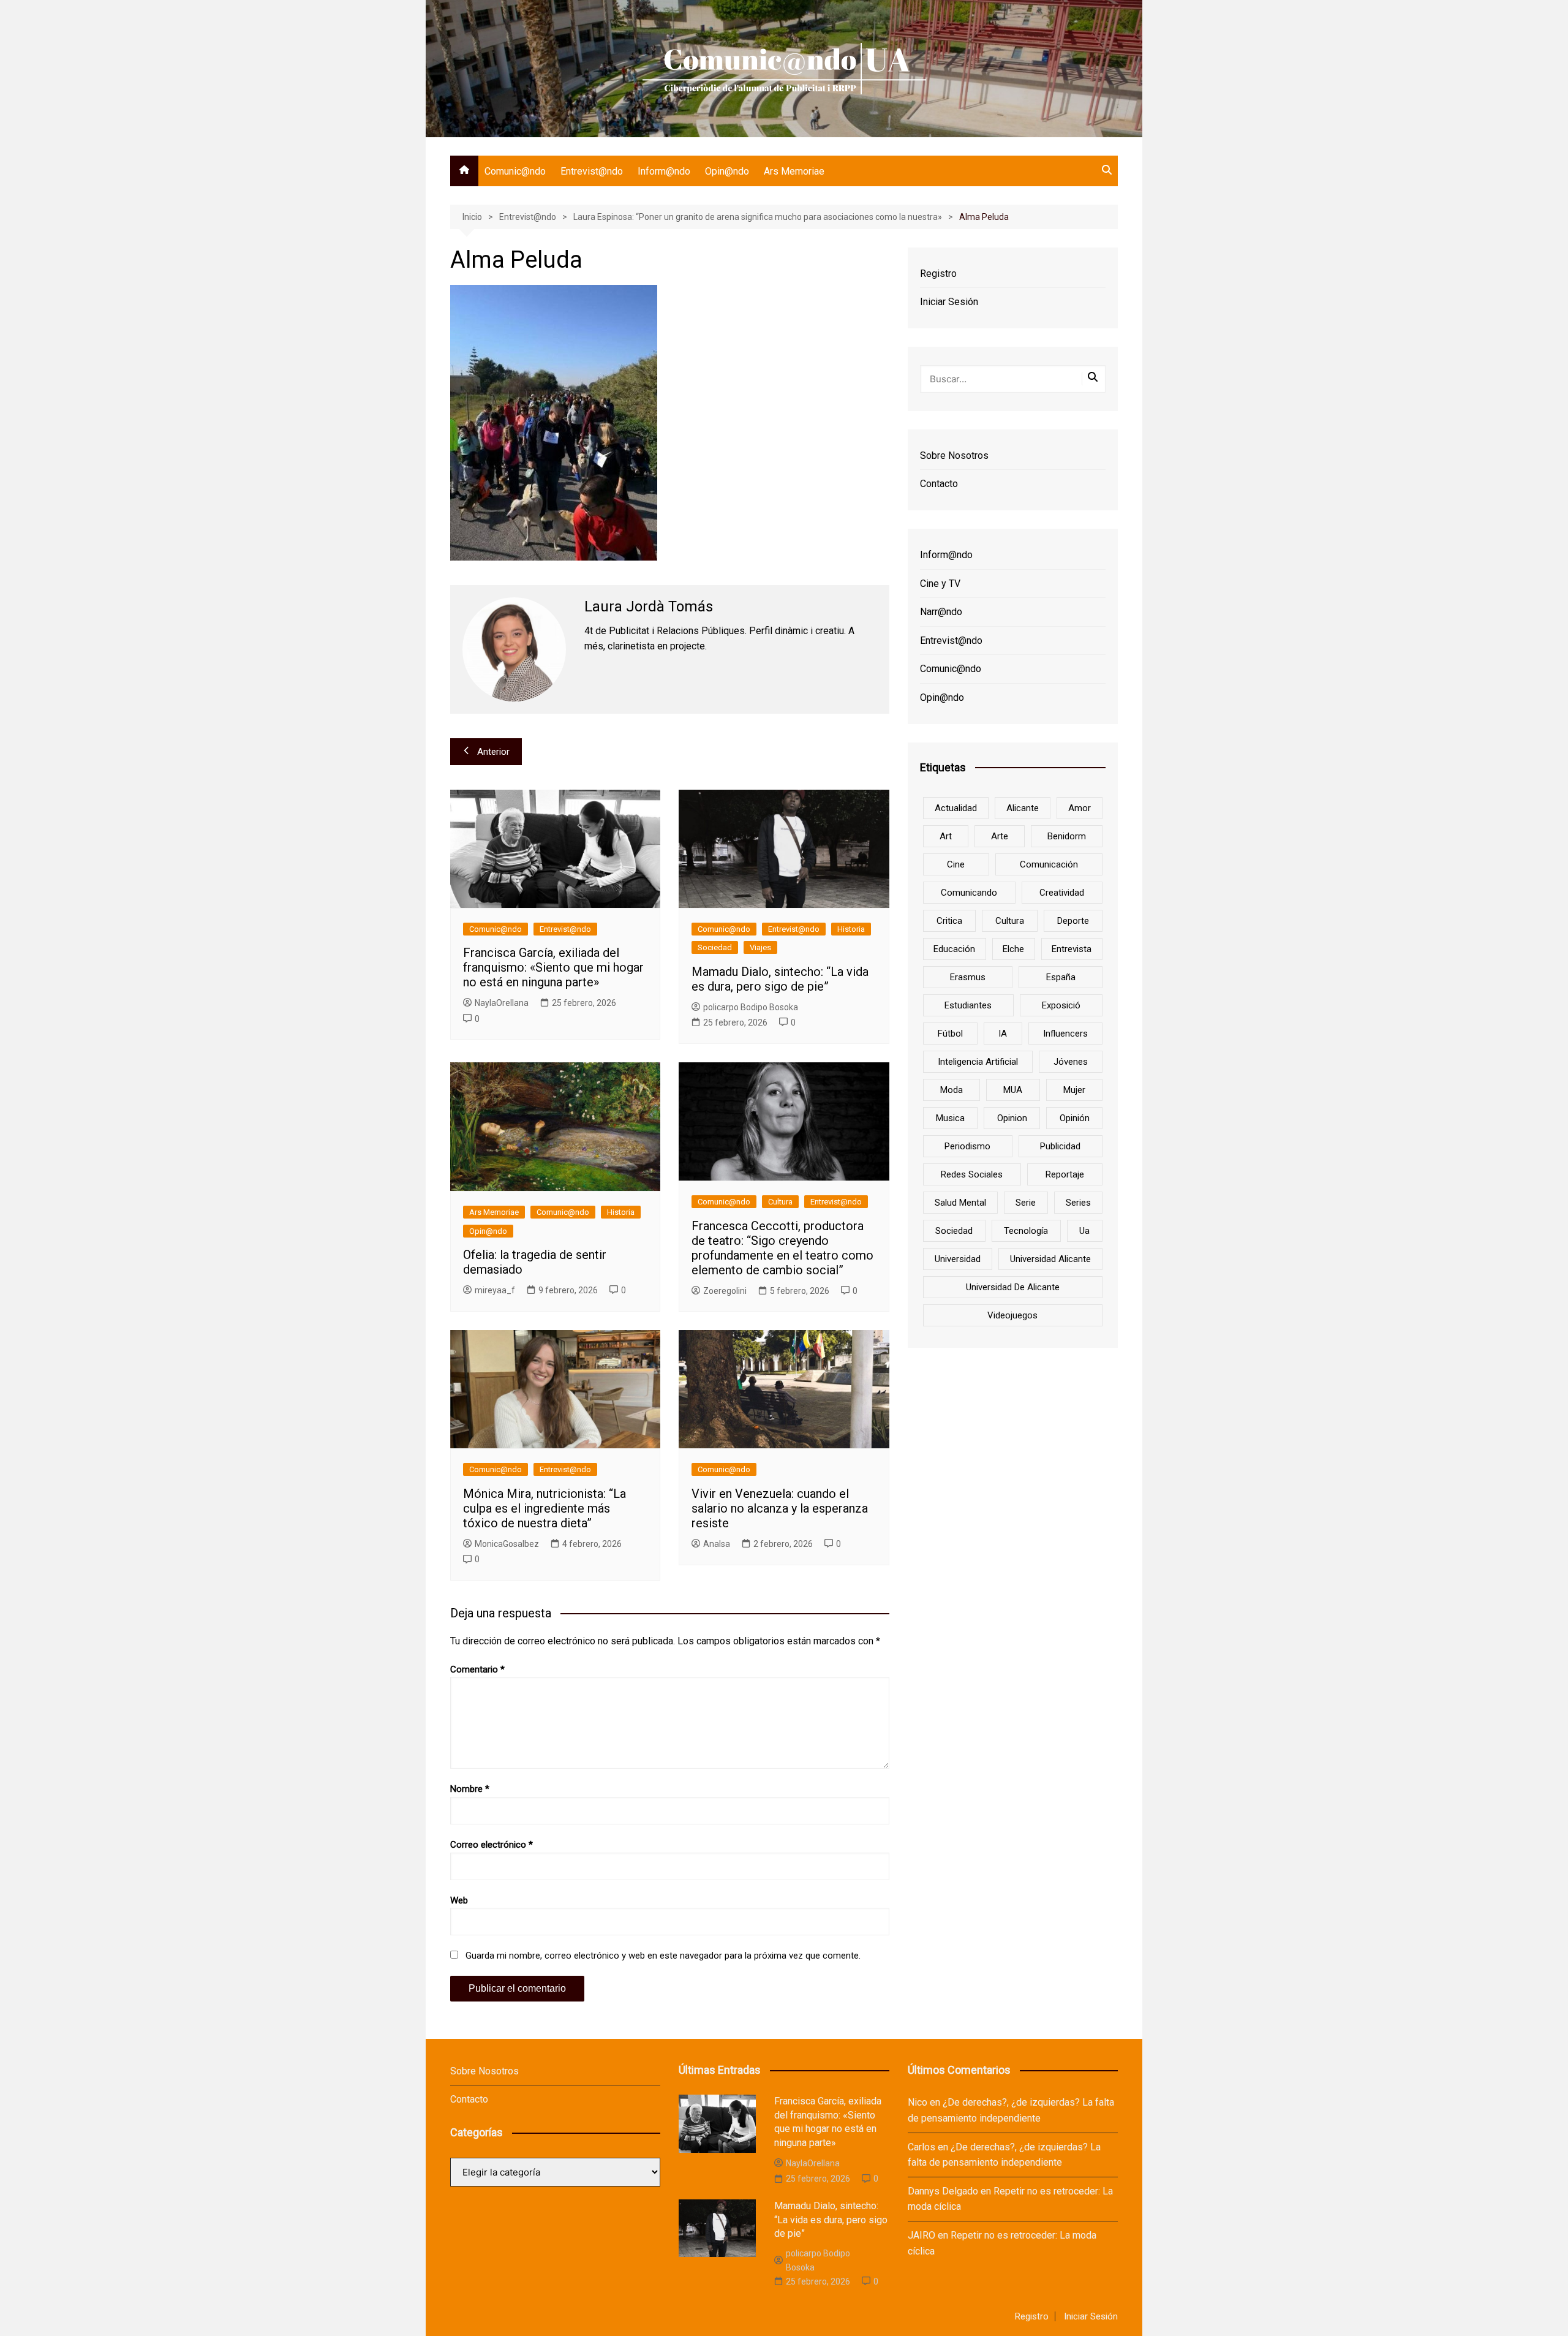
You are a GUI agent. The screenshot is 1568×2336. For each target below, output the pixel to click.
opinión (1075, 1118)
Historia (851, 929)
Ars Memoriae (794, 171)
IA (1003, 1034)
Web (459, 1900)
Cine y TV (940, 584)
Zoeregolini (725, 1291)
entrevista (1072, 949)
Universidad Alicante (1050, 1259)
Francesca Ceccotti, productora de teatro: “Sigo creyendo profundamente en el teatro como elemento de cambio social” (782, 1248)
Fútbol (950, 1034)
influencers (1065, 1034)
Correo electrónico (492, 1845)
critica (949, 921)
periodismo (967, 1146)
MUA (1013, 1090)
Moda (952, 1090)
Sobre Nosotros (954, 455)
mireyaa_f (495, 1290)
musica (950, 1118)
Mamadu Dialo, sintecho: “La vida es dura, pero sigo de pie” (780, 979)
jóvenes (1071, 1062)
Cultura (780, 1202)
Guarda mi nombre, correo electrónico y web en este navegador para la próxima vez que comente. (663, 1956)
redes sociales (972, 1174)
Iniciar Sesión (949, 302)
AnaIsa (717, 1544)
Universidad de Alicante (1013, 1287)
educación (954, 949)
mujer (1074, 1090)
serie (1026, 1203)
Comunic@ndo (515, 171)
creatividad (1062, 893)
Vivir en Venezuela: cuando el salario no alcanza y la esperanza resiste (780, 1508)
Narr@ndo (941, 612)
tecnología (1026, 1231)
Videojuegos (1012, 1315)
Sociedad (715, 947)
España (1061, 977)
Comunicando (969, 893)
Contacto (939, 484)
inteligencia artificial (978, 1062)
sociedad (954, 1231)
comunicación (1049, 864)
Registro (938, 274)
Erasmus (968, 977)
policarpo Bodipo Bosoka (751, 1007)
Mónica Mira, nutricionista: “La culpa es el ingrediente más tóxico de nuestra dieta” (545, 1508)
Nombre (470, 1789)
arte (1000, 836)
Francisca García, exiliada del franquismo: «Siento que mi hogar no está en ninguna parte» (553, 967)
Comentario (477, 1669)
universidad (958, 1259)
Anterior (493, 752)
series (1078, 1203)
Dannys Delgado (943, 2191)
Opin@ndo (727, 171)
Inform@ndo (664, 171)
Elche (1013, 949)
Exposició (1061, 1005)
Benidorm (1067, 836)
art (946, 836)
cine (956, 864)
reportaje (1065, 1174)
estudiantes (968, 1005)
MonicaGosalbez (507, 1544)
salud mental (960, 1203)
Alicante (1023, 808)
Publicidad (1060, 1146)
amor (1080, 808)
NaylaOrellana (502, 1003)
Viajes (760, 947)
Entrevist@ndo (592, 171)
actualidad (956, 808)
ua (1084, 1231)
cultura (1010, 921)
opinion (1012, 1118)
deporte (1073, 921)
